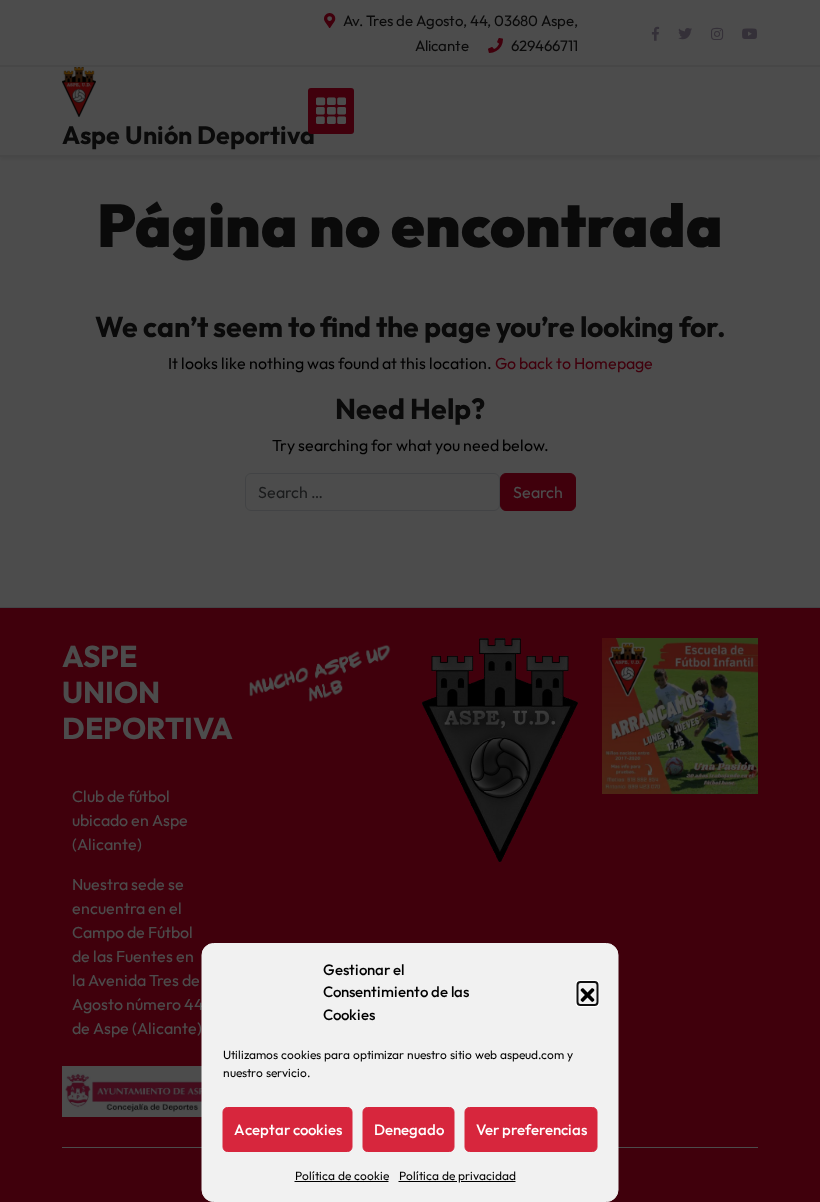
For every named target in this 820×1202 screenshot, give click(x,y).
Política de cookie (342, 1175)
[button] (588, 992)
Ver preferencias (531, 1129)
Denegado (409, 1129)
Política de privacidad (457, 1175)
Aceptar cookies (288, 1129)
